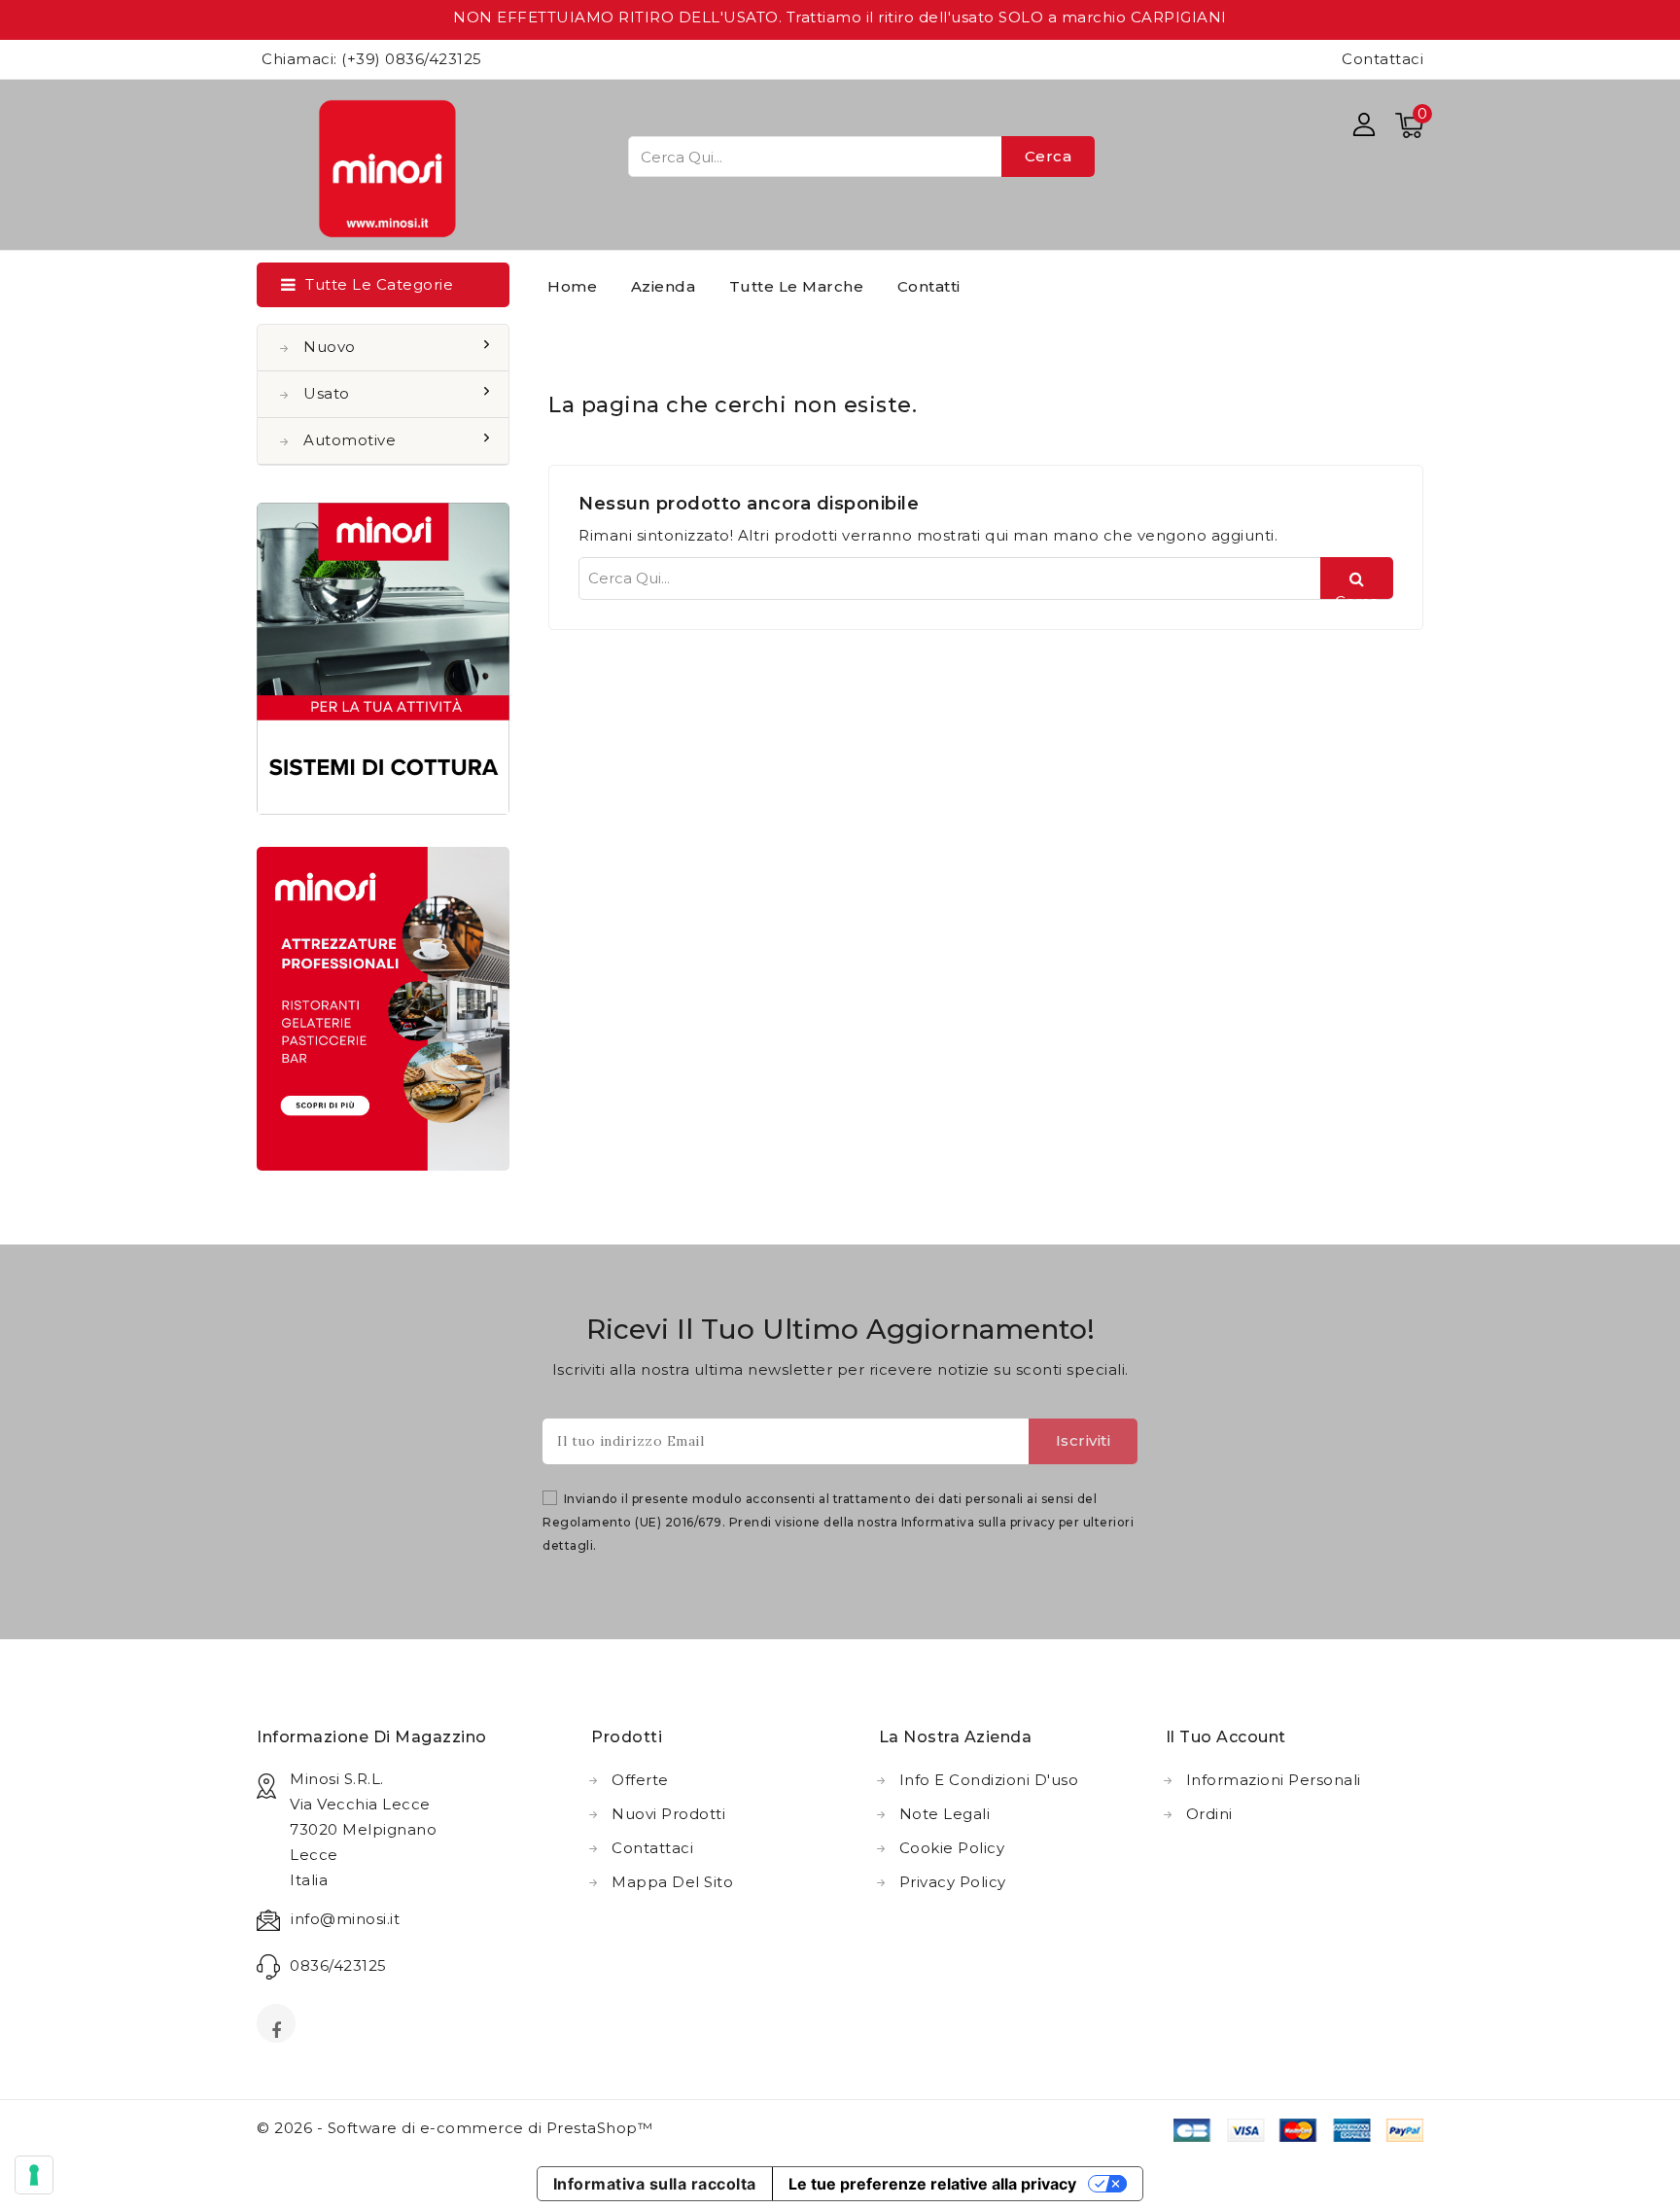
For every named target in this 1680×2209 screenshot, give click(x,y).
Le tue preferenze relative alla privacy (932, 2184)
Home (572, 286)
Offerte (640, 1780)
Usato (327, 393)
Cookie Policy (952, 1848)
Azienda (664, 286)
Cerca (1049, 156)
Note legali (945, 1814)
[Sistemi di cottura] (383, 659)
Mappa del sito (672, 1882)
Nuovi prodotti (668, 1814)
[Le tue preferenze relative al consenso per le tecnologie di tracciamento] (34, 2175)
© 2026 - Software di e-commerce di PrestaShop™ (455, 2128)
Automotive (350, 440)
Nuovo (330, 347)
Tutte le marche (797, 286)
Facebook (278, 2029)
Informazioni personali (1274, 1780)
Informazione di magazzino (372, 1737)
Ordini (1209, 1814)
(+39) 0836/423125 (412, 59)
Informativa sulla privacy (979, 1522)
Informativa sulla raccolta (655, 2184)
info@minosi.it (345, 1919)
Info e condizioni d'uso (989, 1780)
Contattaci (1382, 59)
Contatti (929, 286)
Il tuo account (1226, 1737)
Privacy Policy (953, 1882)
